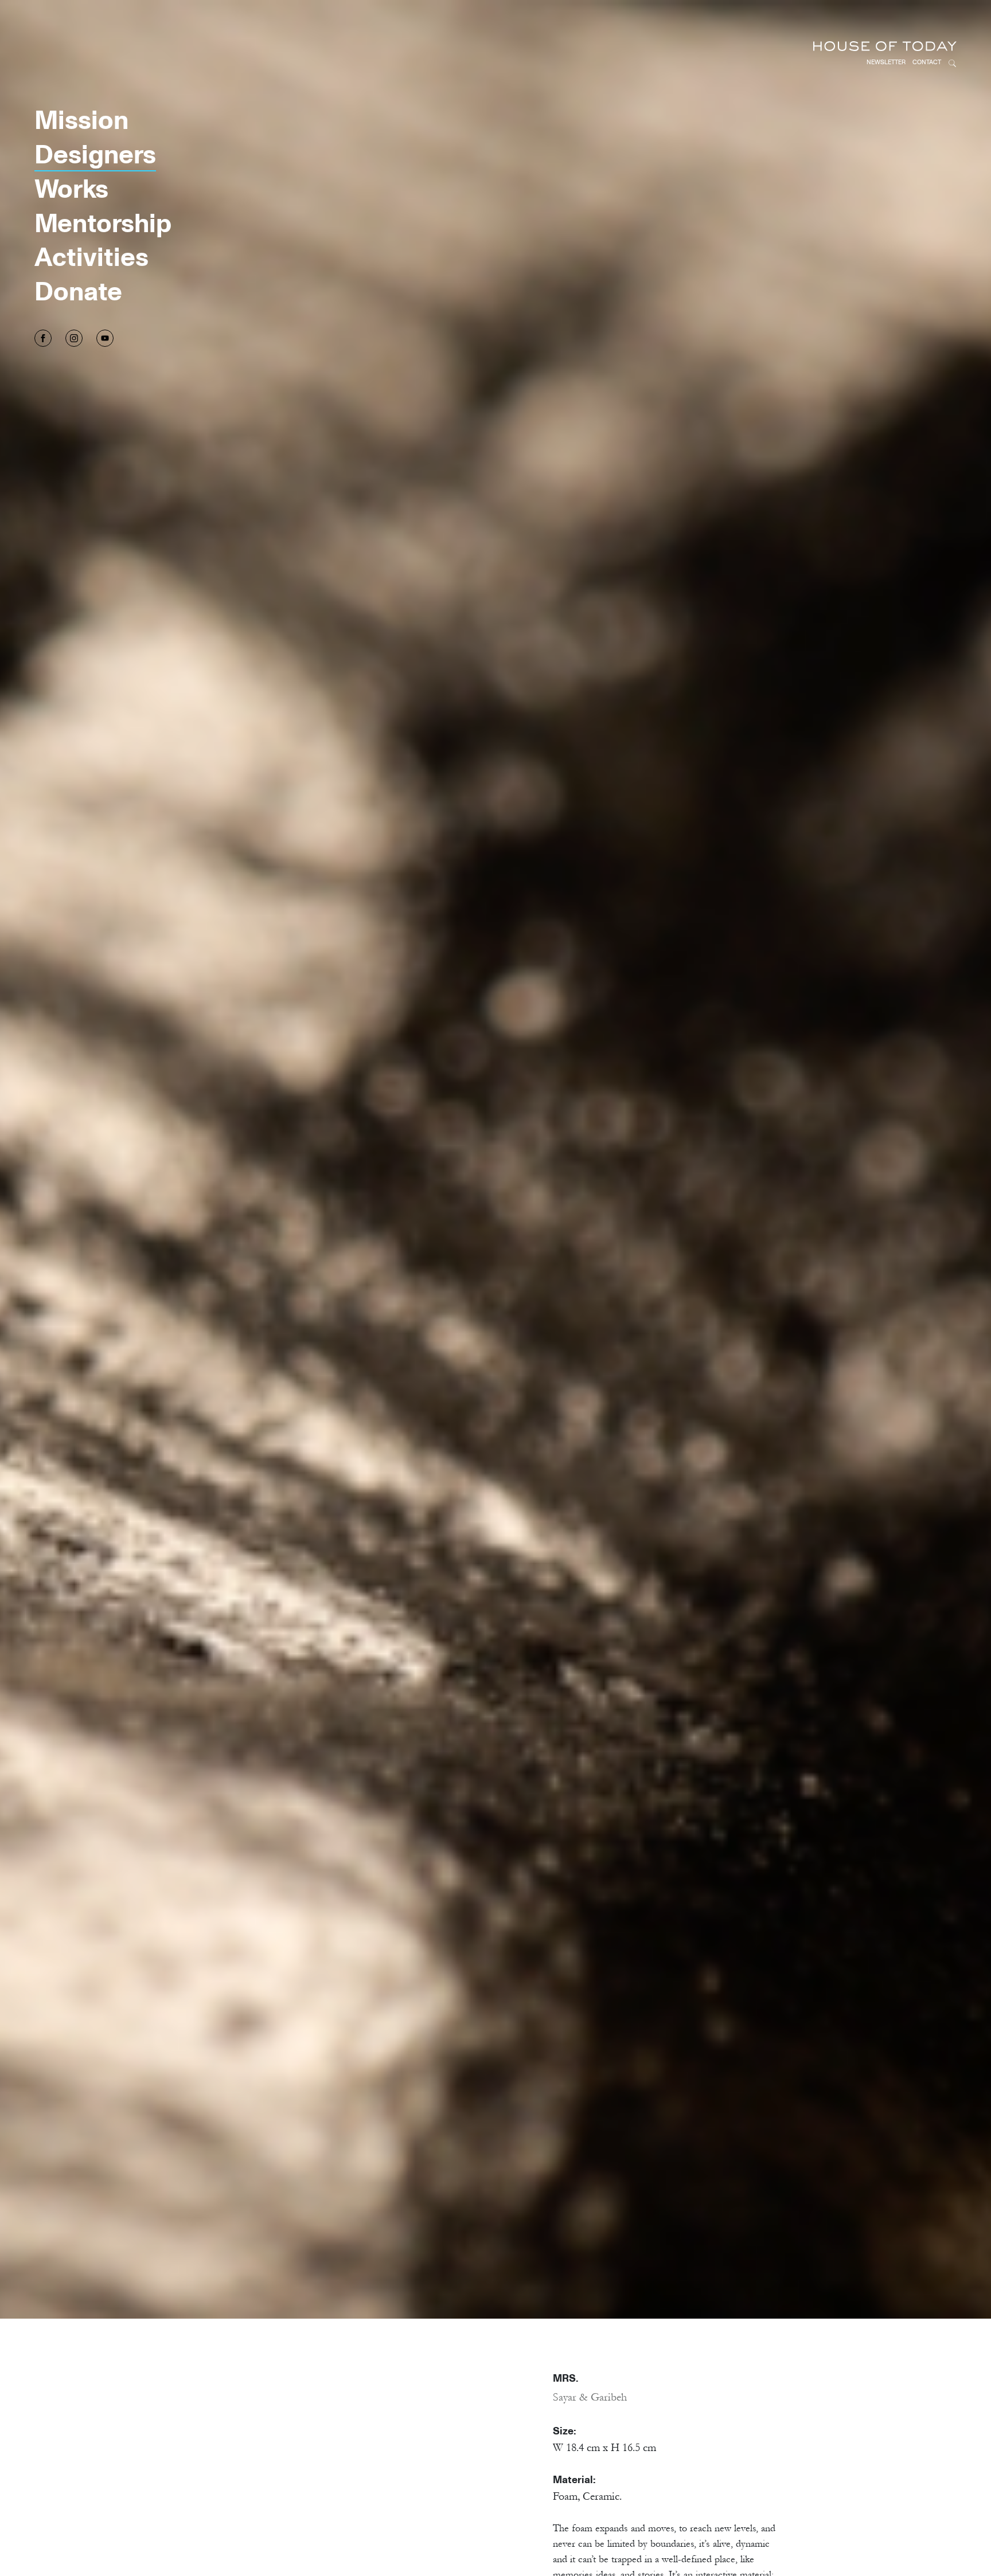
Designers (95, 153)
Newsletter (886, 62)
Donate (78, 290)
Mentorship (103, 222)
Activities (91, 256)
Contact (927, 62)
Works (71, 188)
